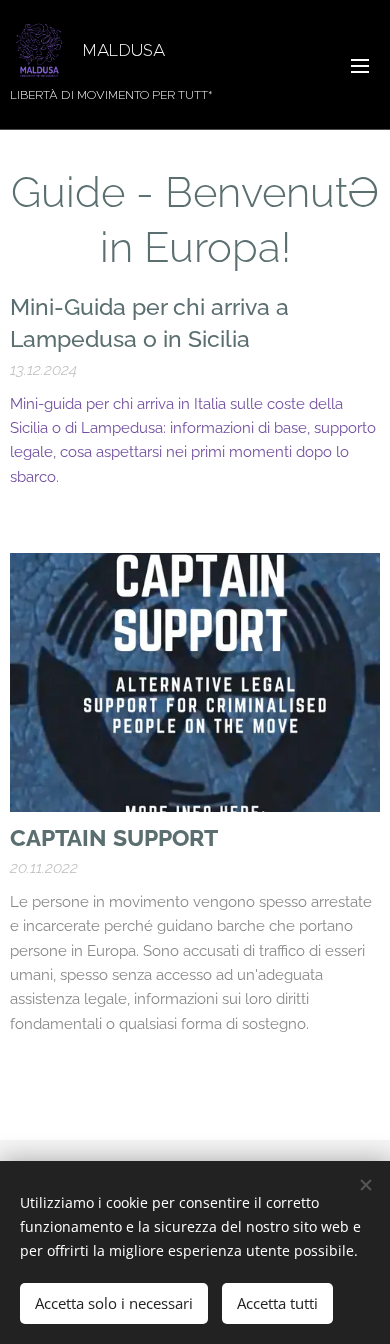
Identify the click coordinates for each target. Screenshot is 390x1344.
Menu (360, 65)
